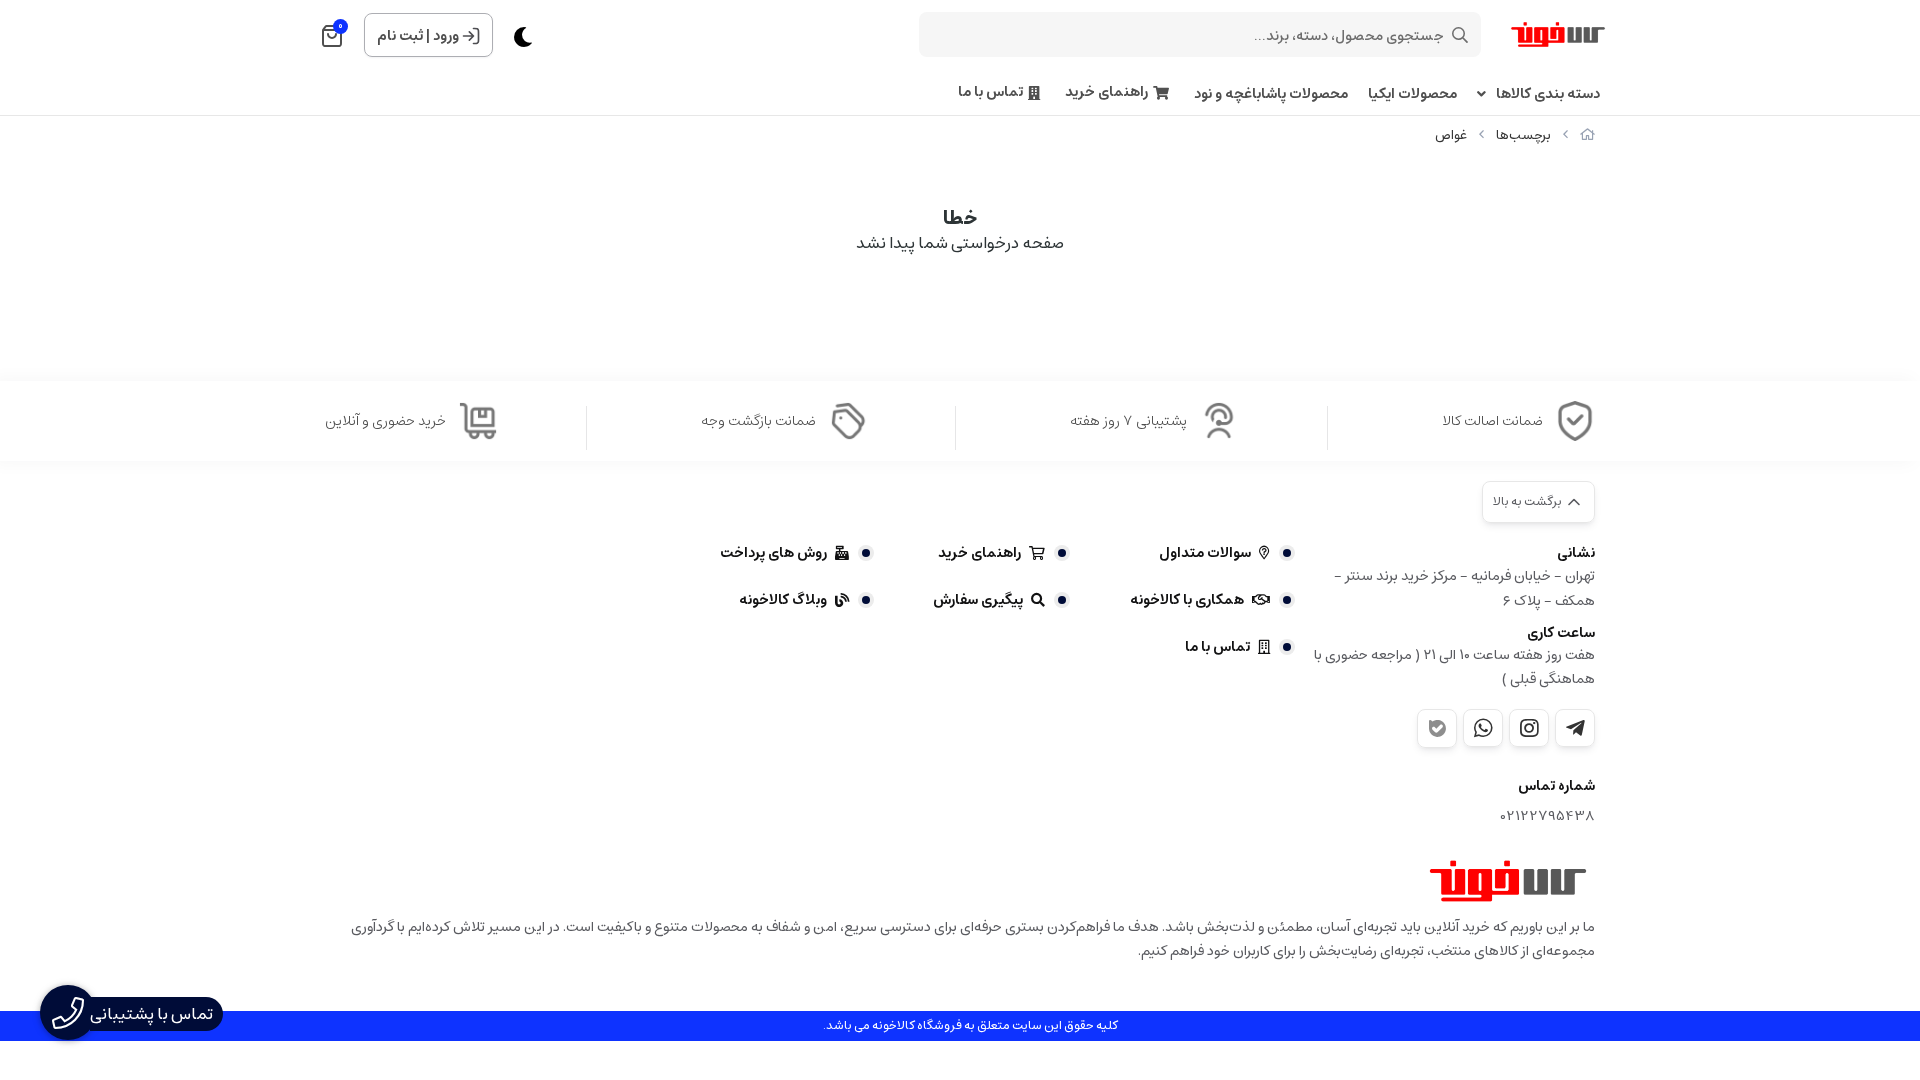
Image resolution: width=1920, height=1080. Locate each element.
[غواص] (1508, 881)
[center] (1460, 35)
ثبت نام (400, 36)
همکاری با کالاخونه (1187, 600)
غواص (1451, 135)
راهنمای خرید (1106, 92)
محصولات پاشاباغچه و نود (1271, 94)
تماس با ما (990, 92)
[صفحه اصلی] (1587, 135)
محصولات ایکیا (1412, 94)
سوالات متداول (1205, 553)
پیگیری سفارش (978, 600)
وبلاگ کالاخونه (783, 600)
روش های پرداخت (773, 553)
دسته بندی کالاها (1548, 94)
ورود (446, 36)
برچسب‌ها (1523, 135)
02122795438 (1548, 816)
